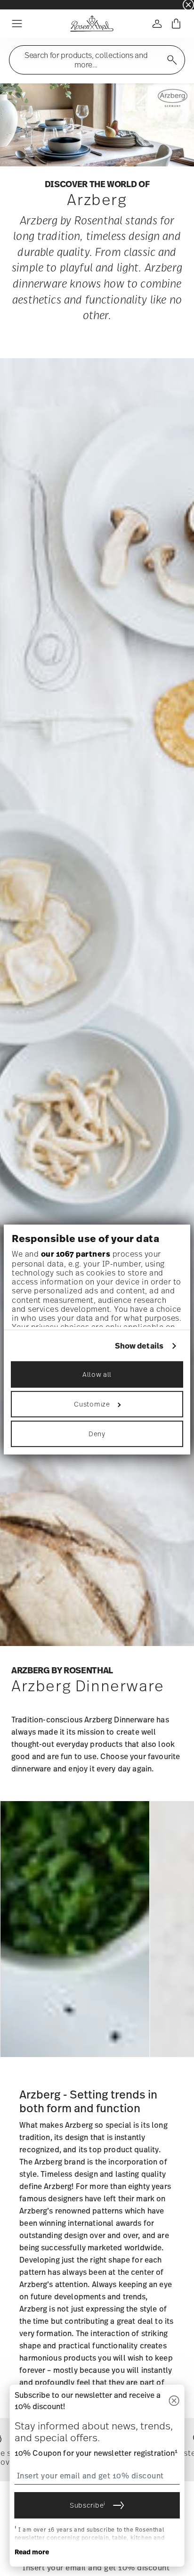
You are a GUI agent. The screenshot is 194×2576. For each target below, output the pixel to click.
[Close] (174, 2401)
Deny (97, 1434)
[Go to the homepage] (92, 24)
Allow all (97, 1374)
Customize (92, 1404)
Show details (139, 1346)
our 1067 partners (76, 1254)
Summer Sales (19, 4)
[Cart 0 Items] (176, 24)
